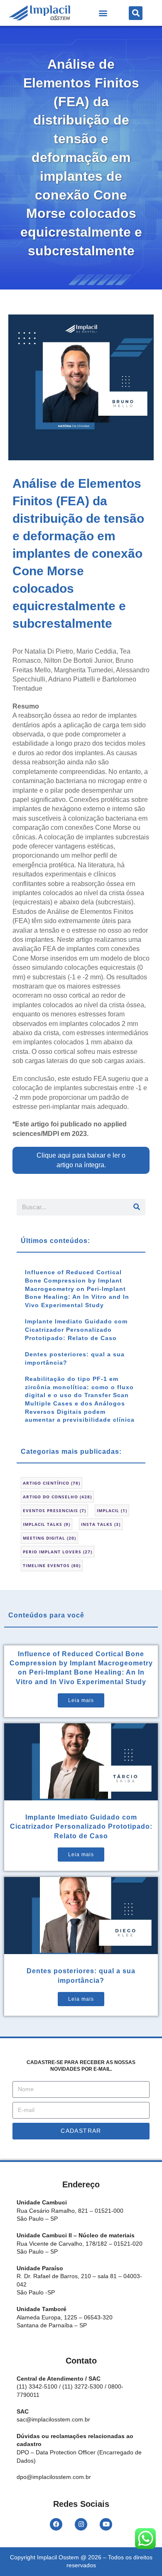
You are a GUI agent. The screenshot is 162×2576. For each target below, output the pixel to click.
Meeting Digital (49, 1538)
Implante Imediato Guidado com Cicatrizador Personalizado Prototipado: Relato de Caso (76, 1329)
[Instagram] (81, 2524)
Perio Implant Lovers (58, 1552)
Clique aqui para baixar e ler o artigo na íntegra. (81, 1160)
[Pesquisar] (137, 1207)
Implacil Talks (47, 1524)
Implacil (112, 1510)
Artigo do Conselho (57, 1497)
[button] (103, 13)
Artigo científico (52, 1483)
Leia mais (81, 1700)
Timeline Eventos (52, 1565)
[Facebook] (56, 2524)
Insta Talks (101, 1524)
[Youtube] (106, 2524)
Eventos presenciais (54, 1510)
